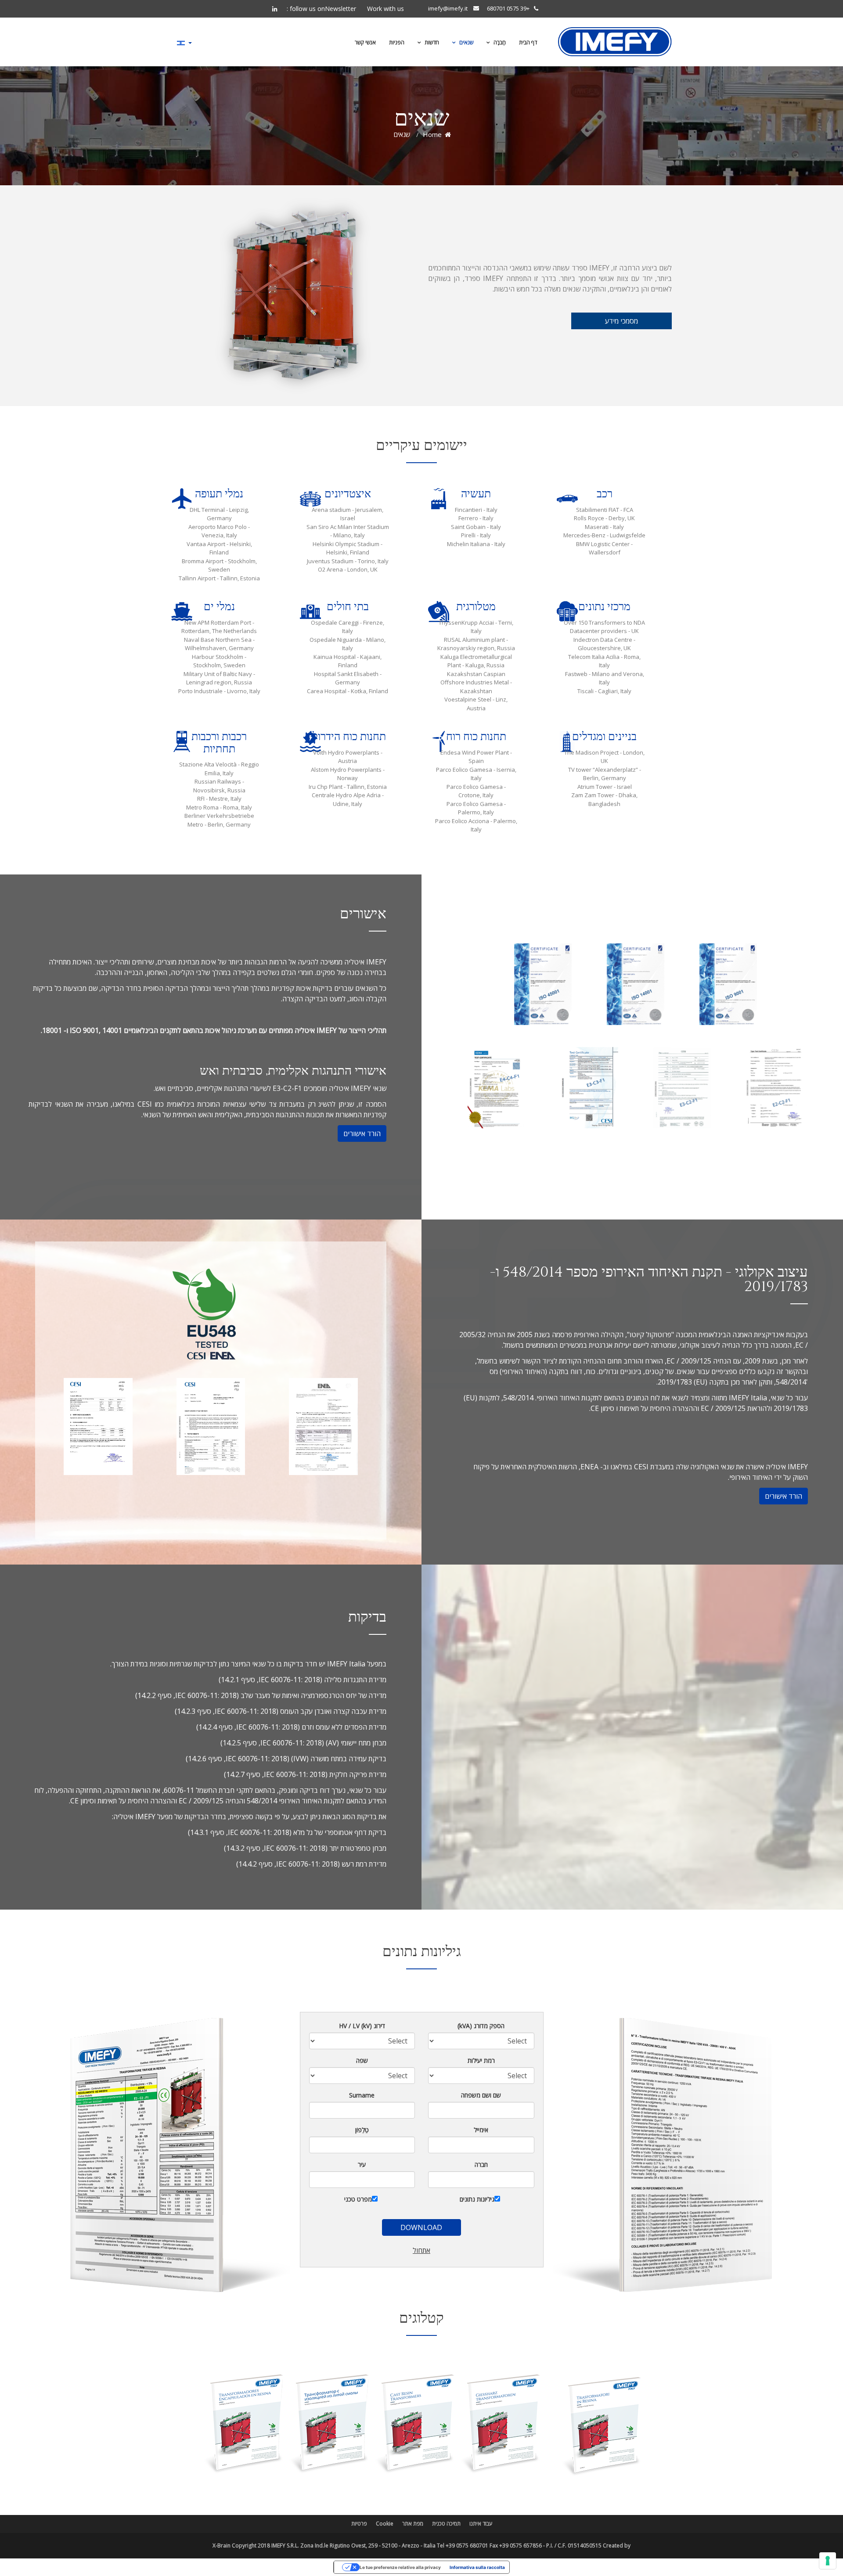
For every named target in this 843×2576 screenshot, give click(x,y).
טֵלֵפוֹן (362, 2130)
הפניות (397, 42)
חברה (481, 2164)
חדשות (431, 42)
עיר (362, 2164)
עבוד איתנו (481, 2524)
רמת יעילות (481, 2060)
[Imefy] (615, 42)
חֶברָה (499, 42)
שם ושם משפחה (481, 2095)
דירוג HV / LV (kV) (362, 2026)
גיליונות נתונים (477, 2199)
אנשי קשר (365, 42)
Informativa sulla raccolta (477, 2567)
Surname (362, 2095)
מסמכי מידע (621, 321)
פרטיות (359, 2524)
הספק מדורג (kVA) (481, 2026)
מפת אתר (413, 2524)
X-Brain (222, 2545)
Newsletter (340, 9)
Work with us (385, 9)
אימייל (481, 2130)
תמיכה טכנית (446, 2524)
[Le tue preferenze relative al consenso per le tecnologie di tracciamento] (828, 2561)
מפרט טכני (358, 2199)
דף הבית (528, 42)
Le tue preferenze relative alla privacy (400, 2567)
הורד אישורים (362, 1133)
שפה (362, 2060)
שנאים (466, 42)
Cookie (385, 2524)
